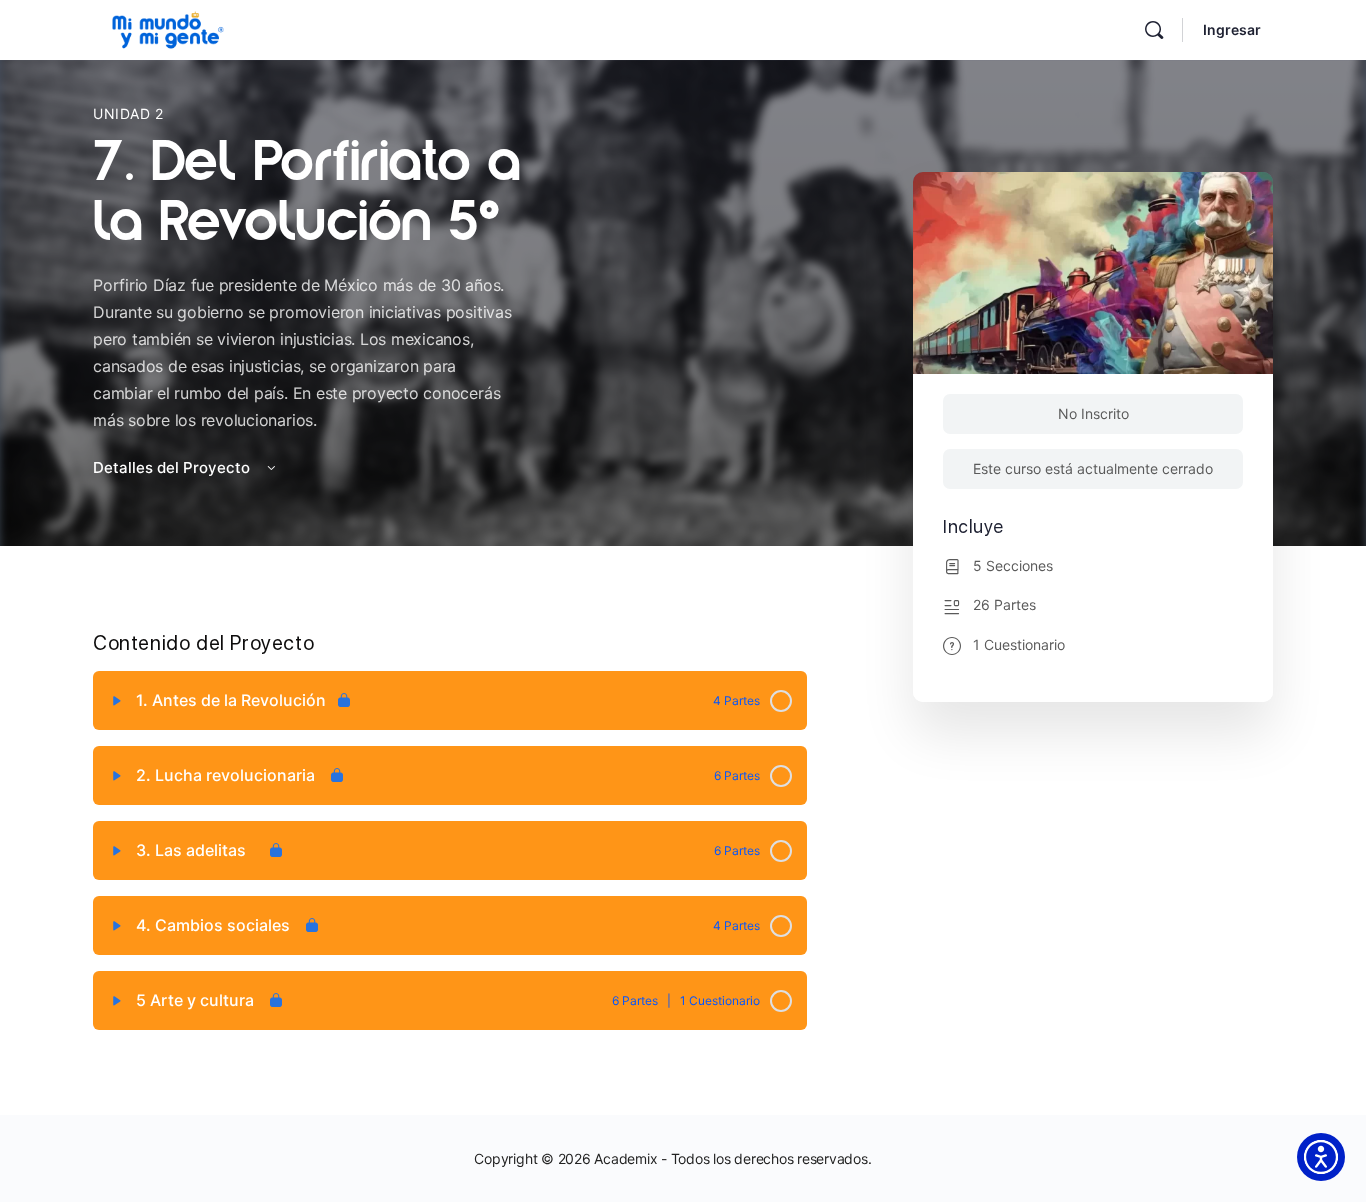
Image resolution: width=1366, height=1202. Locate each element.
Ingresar (1232, 29)
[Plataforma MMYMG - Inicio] (168, 27)
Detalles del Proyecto (173, 467)
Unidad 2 (128, 113)
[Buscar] (1154, 30)
